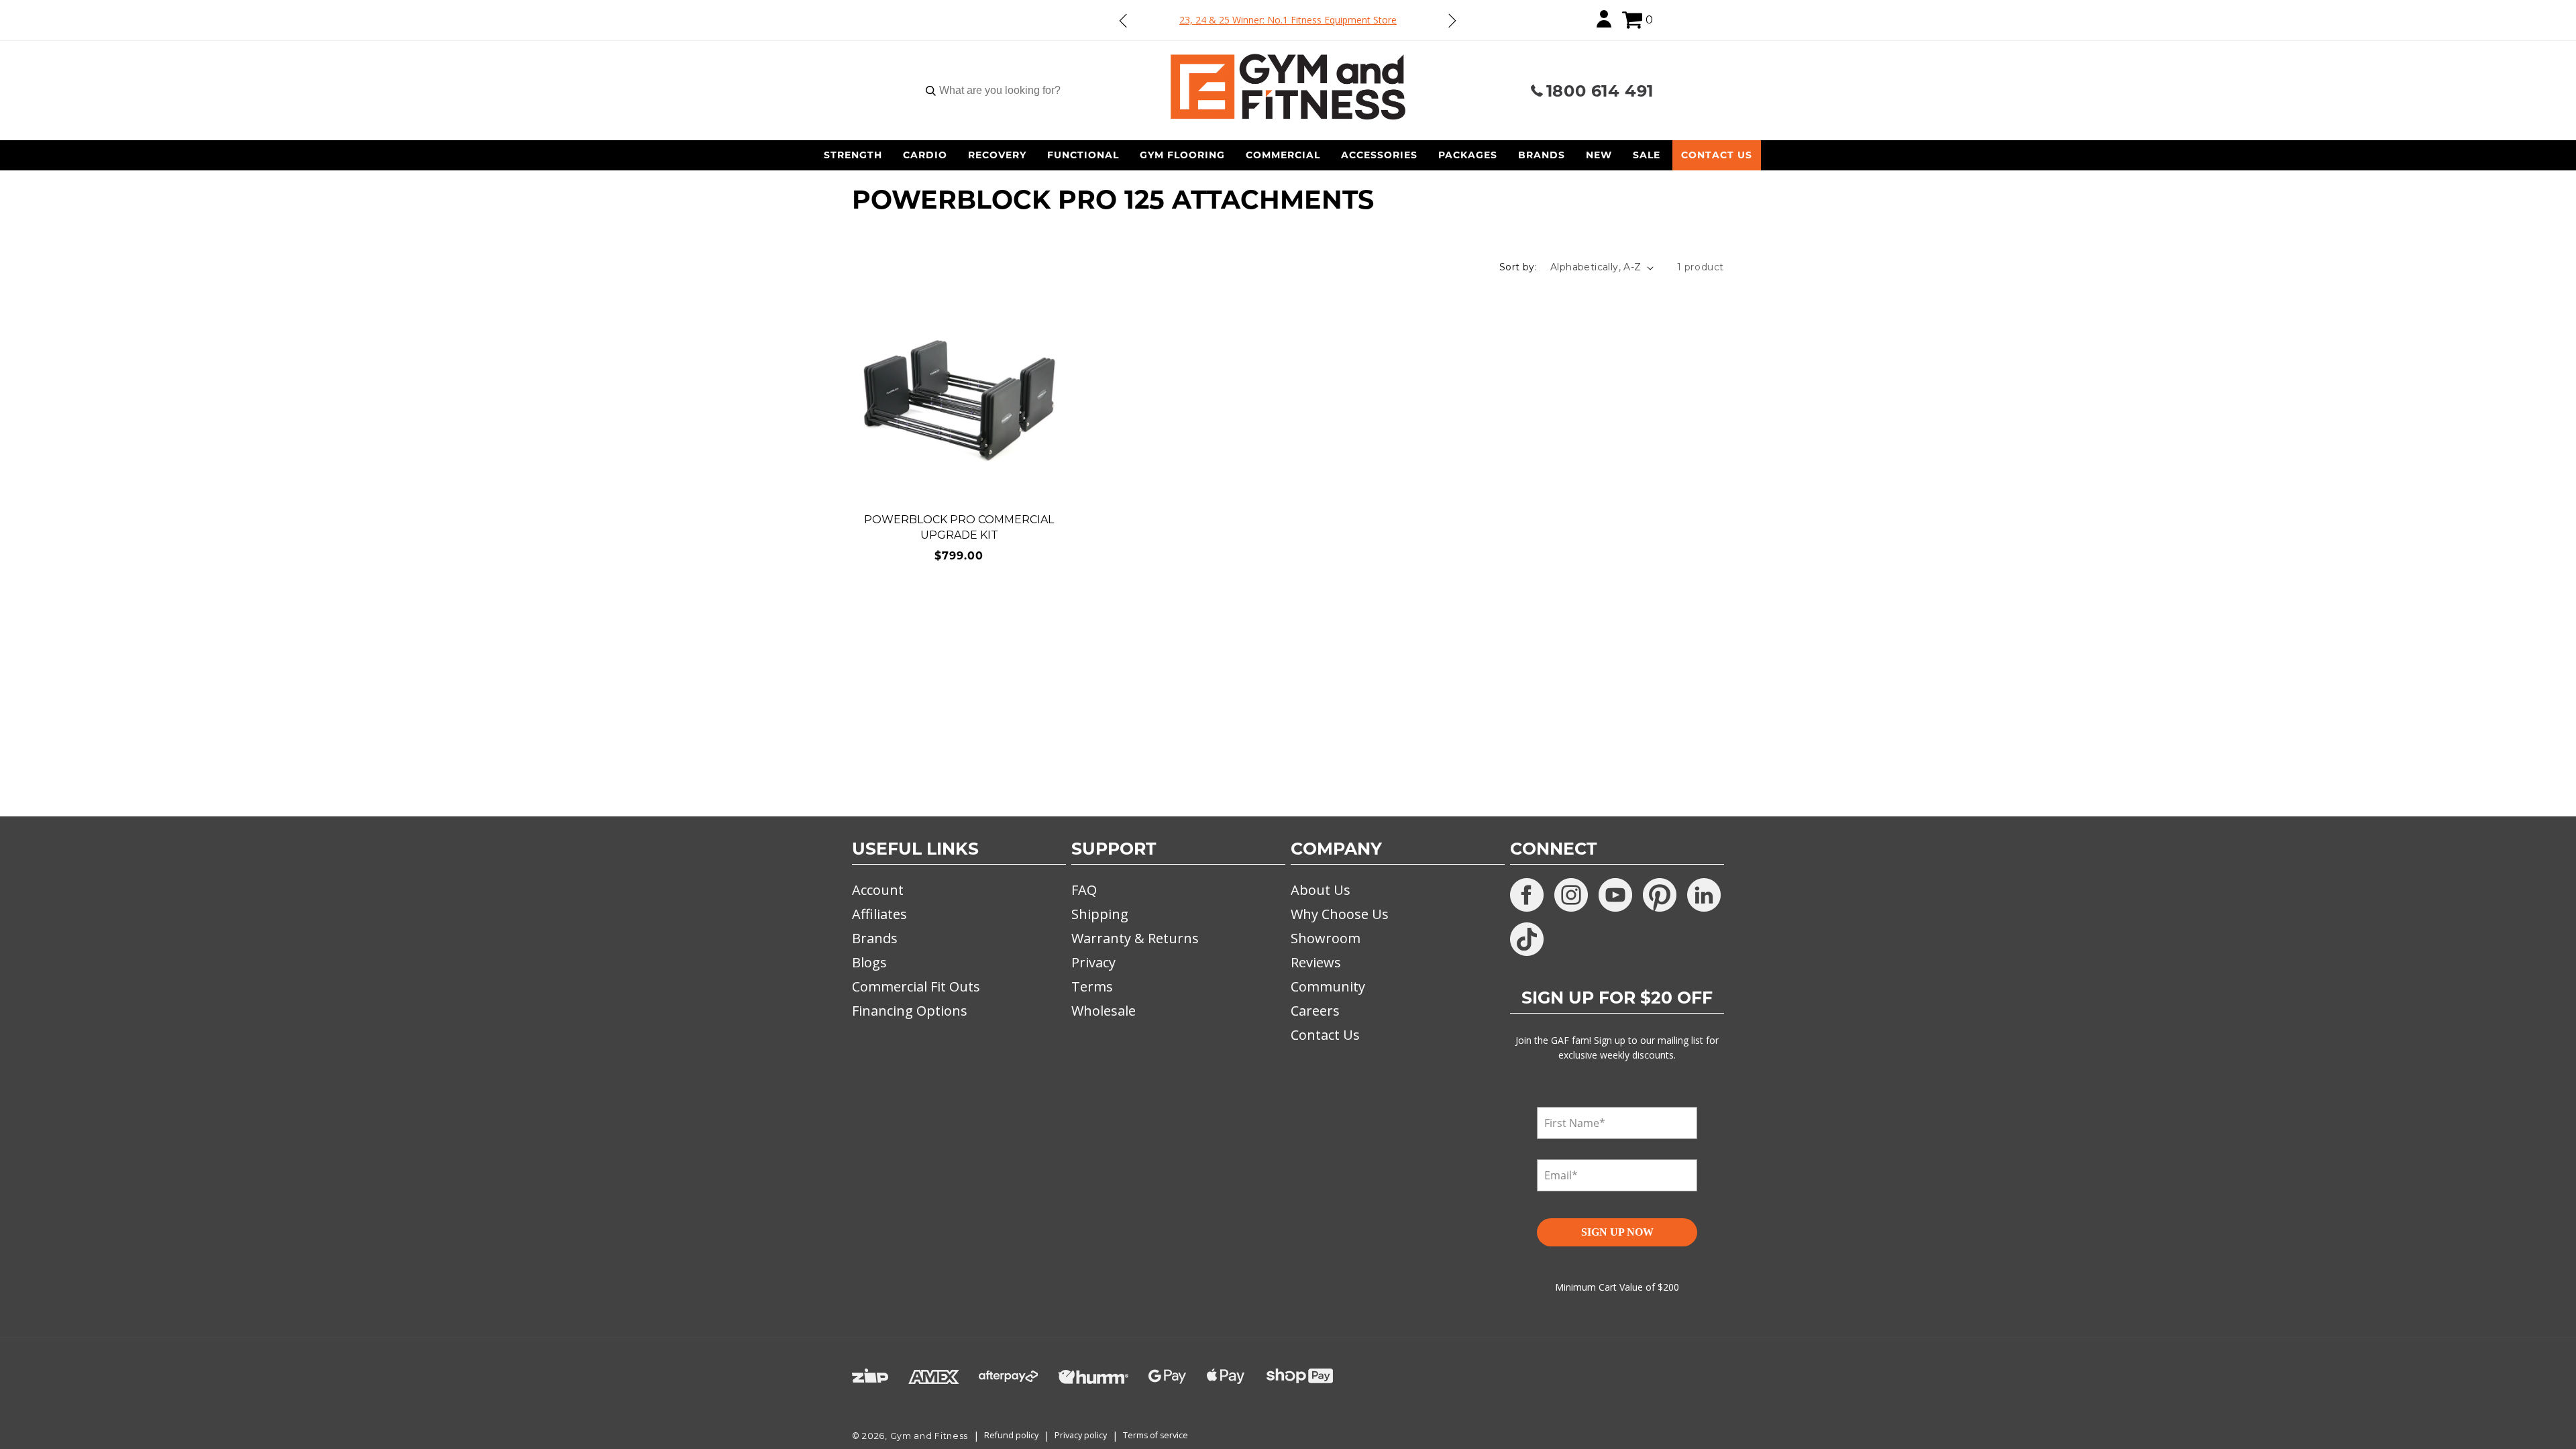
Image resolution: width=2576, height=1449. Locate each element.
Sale (1647, 155)
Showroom (1326, 938)
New (1599, 155)
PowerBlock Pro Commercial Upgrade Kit (959, 527)
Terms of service (1156, 1435)
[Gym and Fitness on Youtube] (1615, 895)
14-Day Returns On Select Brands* (1288, 20)
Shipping (1100, 914)
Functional (1083, 155)
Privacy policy (1081, 1435)
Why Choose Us (1340, 914)
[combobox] (1000, 91)
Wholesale (1104, 1011)
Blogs (869, 962)
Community (1328, 986)
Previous (1124, 20)
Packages (1468, 155)
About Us (1321, 890)
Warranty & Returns (1135, 938)
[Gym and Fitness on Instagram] (1571, 895)
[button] (1632, 20)
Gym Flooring (1182, 155)
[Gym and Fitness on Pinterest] (1660, 895)
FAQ (1084, 890)
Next (1452, 20)
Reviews (1316, 962)
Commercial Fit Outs (916, 986)
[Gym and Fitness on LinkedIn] (1704, 895)
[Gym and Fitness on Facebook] (1527, 895)
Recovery (997, 155)
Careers (1315, 1011)
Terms (1092, 986)
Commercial (1283, 155)
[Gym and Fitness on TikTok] (1527, 939)
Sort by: (1518, 267)
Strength (853, 155)
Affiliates (879, 914)
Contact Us (1717, 155)
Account (878, 890)
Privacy (1093, 962)
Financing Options (910, 1011)
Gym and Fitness (929, 1436)
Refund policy (1011, 1435)
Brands (1542, 155)
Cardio (925, 155)
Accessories (1379, 155)
